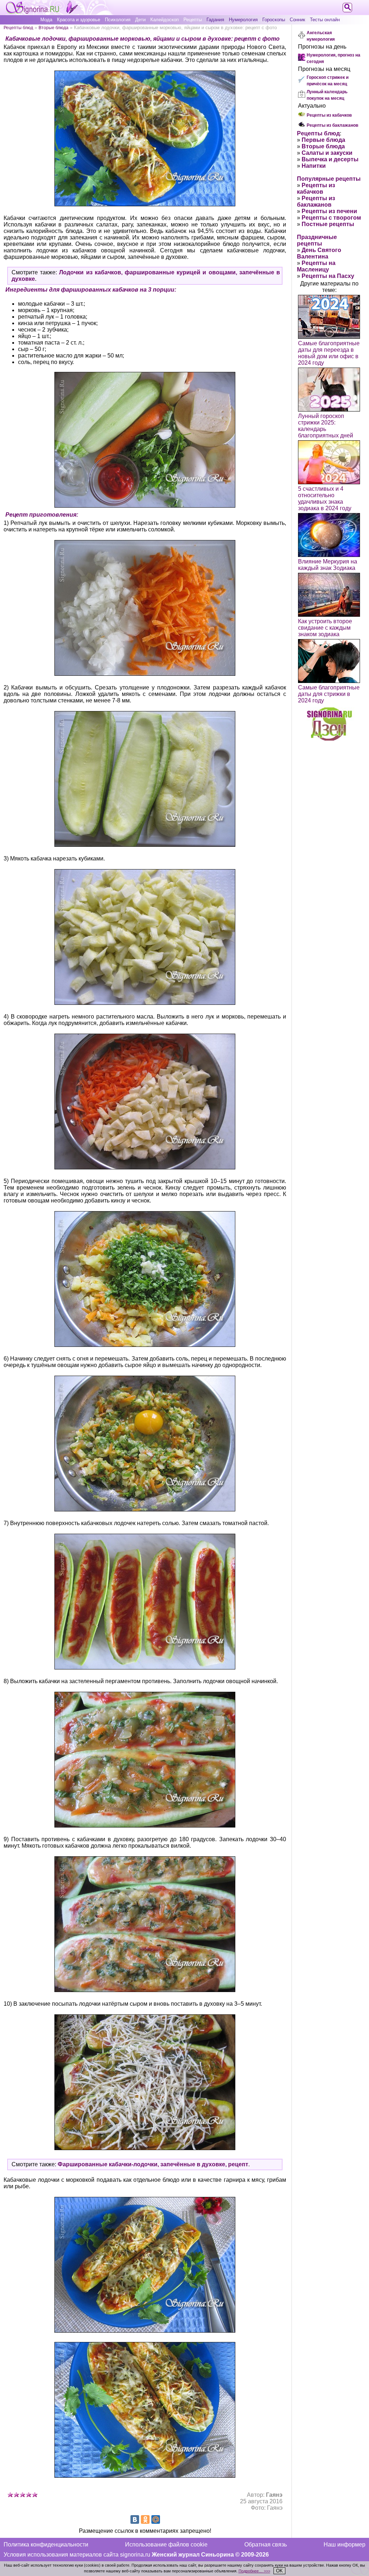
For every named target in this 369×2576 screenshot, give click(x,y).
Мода (46, 20)
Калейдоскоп (165, 20)
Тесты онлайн (325, 20)
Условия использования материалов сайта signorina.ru (77, 2555)
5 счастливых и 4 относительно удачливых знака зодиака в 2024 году (325, 498)
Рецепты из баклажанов (332, 125)
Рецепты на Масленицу (316, 266)
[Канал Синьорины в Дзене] (329, 739)
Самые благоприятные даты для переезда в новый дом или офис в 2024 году (329, 353)
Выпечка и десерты (330, 159)
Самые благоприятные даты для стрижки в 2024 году (329, 694)
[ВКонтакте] (135, 2519)
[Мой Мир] (156, 2519)
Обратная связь (266, 2544)
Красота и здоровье (79, 20)
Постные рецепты (328, 224)
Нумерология (243, 20)
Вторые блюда (54, 28)
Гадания (215, 20)
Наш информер (344, 2544)
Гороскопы (274, 20)
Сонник (297, 20)
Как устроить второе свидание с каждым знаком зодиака (325, 628)
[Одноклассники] (145, 2519)
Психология (118, 20)
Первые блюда (323, 140)
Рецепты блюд (18, 28)
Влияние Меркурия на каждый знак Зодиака (328, 565)
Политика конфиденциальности (46, 2544)
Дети (140, 20)
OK (279, 2571)
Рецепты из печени (329, 211)
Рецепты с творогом (331, 218)
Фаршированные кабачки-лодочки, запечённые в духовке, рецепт (153, 2164)
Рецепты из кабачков (329, 115)
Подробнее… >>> (254, 2571)
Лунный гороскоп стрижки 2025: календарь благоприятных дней (326, 426)
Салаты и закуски (327, 153)
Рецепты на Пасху (328, 276)
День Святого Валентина (319, 253)
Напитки (314, 166)
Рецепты (193, 20)
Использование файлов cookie (166, 2544)
